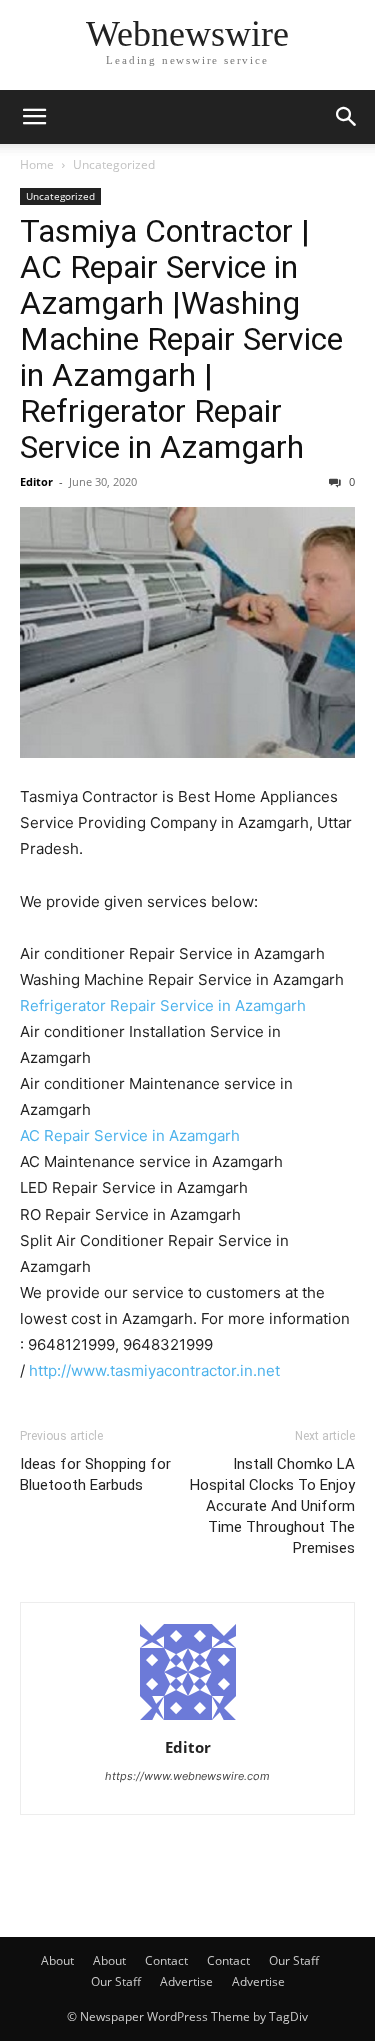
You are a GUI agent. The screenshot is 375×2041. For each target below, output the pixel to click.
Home (37, 164)
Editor (36, 481)
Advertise (186, 1981)
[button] (34, 117)
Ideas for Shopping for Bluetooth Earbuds (95, 1474)
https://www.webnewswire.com (187, 1776)
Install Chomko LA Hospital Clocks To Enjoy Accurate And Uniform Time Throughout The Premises (272, 1506)
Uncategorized (114, 164)
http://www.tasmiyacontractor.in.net (154, 1370)
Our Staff (294, 1960)
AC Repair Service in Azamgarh (130, 1135)
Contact (166, 1960)
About (57, 1960)
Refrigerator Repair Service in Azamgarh (163, 1005)
